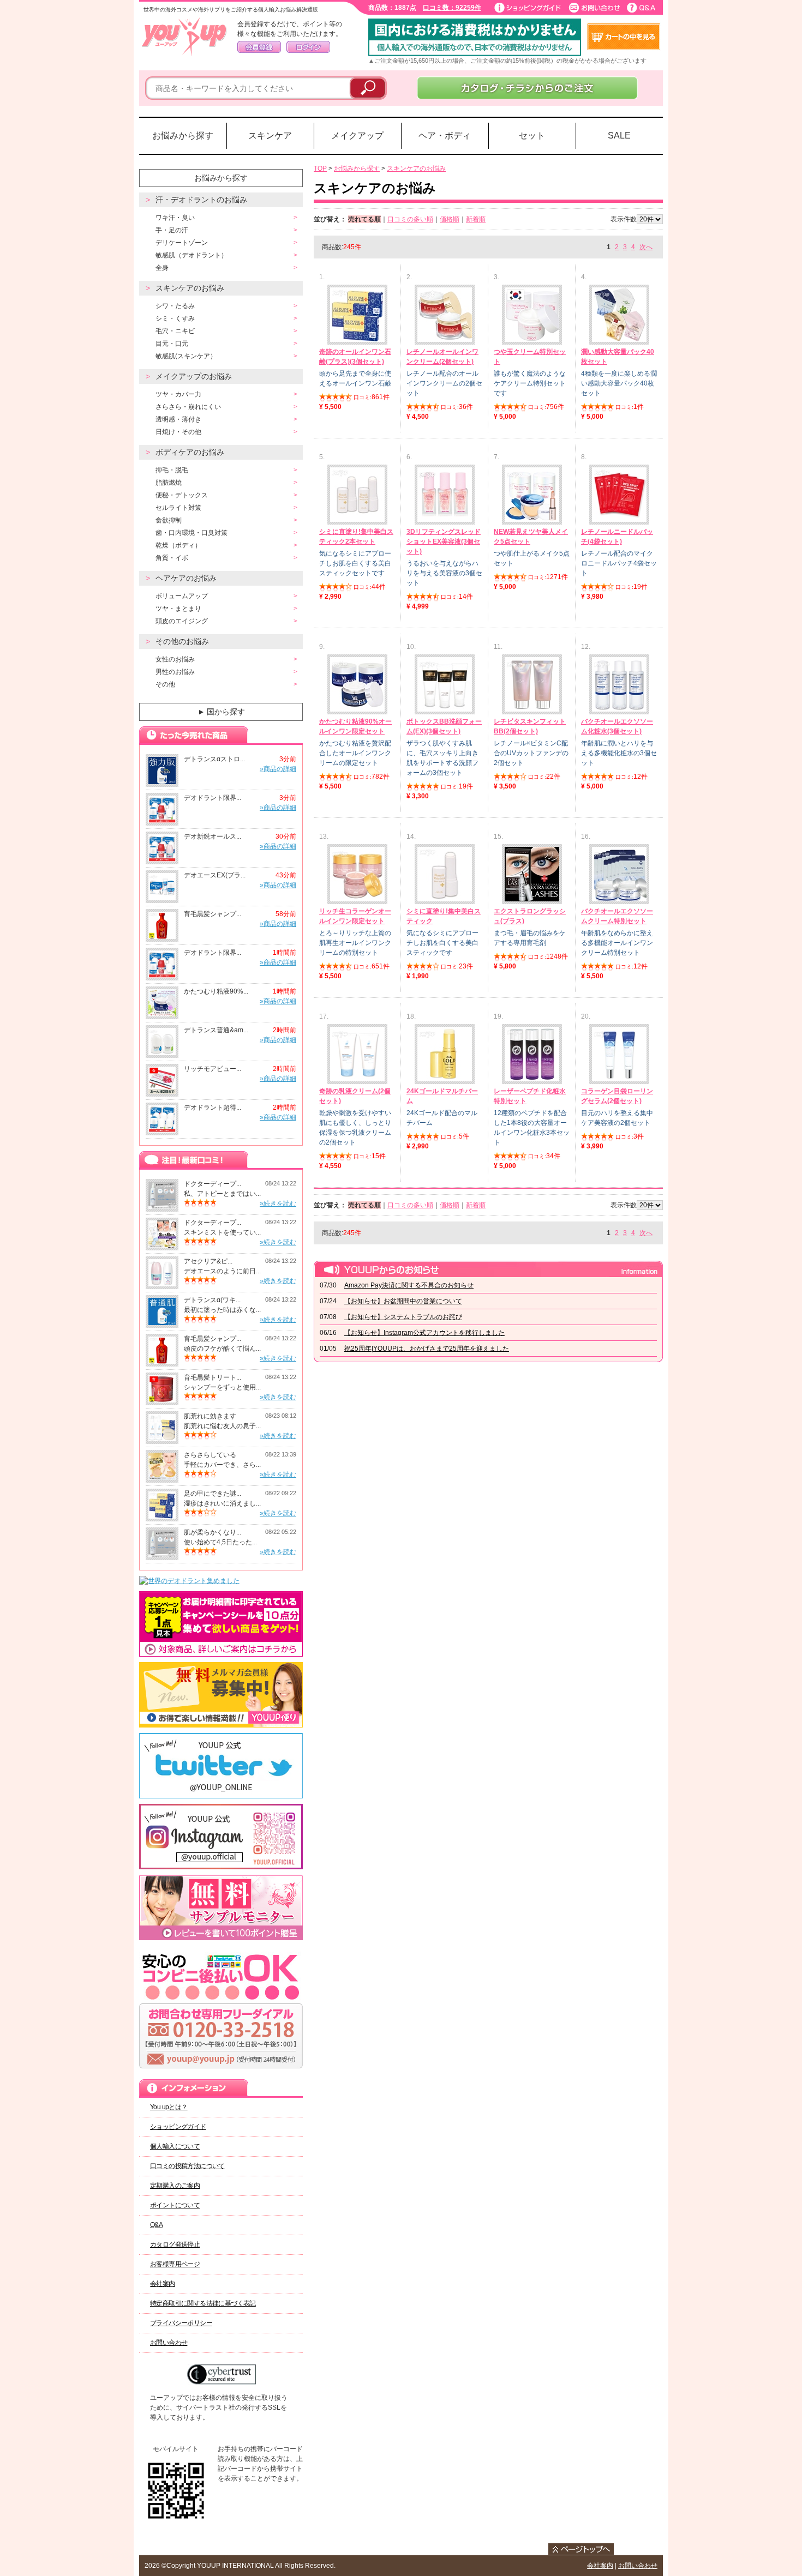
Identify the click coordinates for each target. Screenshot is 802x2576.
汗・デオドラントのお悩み (201, 200)
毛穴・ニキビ (175, 331)
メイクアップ (357, 136)
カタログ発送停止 (175, 2244)
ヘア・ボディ (445, 136)
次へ (646, 247)
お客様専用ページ (175, 2264)
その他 (165, 684)
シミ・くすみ (175, 318)
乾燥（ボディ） (178, 545)
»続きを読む (278, 1203)
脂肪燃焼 (169, 483)
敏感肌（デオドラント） (191, 255)
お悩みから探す (183, 136)
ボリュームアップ (182, 596)
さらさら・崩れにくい (188, 407)
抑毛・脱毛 (172, 470)
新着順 (476, 219)
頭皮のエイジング (182, 621)
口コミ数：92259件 (452, 8)
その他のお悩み (182, 641)
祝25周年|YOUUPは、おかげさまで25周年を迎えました (427, 1349)
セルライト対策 (178, 508)
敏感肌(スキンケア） (186, 356)
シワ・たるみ (175, 306)
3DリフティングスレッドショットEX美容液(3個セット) (444, 541)
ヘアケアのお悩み (186, 578)
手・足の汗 (172, 230)
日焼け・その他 (178, 432)
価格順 (450, 219)
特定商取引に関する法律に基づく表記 (203, 2303)
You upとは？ (169, 2107)
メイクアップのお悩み (194, 376)
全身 (162, 268)
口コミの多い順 (410, 219)
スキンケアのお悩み (190, 288)
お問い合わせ (169, 2343)
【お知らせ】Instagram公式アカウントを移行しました (424, 1333)
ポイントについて (175, 2205)
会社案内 (163, 2284)
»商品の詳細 (278, 769)
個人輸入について (175, 2146)
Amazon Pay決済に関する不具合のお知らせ (409, 1285)
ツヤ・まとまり (178, 609)
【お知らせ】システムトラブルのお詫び (403, 1317)
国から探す (221, 712)
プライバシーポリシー (181, 2323)
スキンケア (270, 136)
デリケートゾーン (182, 243)
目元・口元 (172, 344)
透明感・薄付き (178, 419)
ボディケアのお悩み (190, 452)
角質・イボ (172, 558)
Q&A (156, 2225)
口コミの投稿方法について (187, 2166)
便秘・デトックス (182, 495)
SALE (619, 136)
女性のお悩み (175, 659)
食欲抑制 (169, 520)
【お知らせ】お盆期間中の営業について (403, 1301)
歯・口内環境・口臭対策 (191, 533)
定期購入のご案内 (175, 2186)
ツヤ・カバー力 (178, 394)
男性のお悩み (175, 672)
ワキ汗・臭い (175, 218)
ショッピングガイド (178, 2127)
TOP (320, 168)
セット (532, 136)
